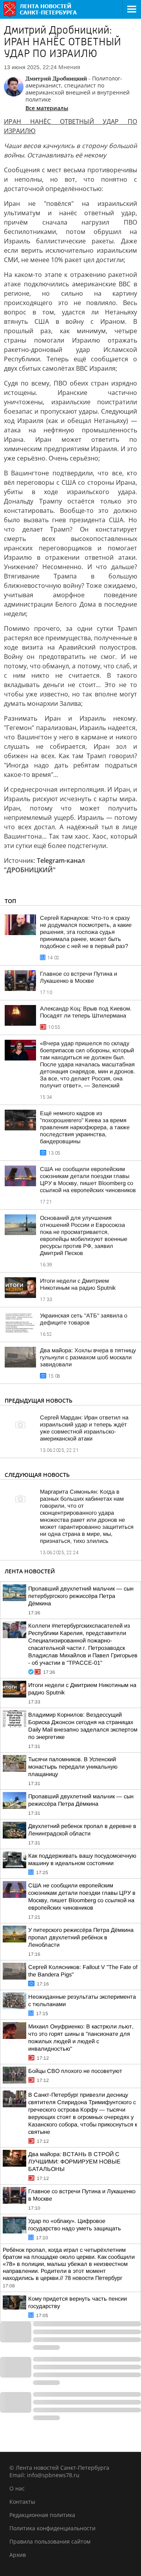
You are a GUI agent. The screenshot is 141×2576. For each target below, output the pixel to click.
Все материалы (47, 108)
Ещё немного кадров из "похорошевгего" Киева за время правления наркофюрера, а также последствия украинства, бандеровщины (85, 1127)
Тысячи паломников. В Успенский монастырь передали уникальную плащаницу (73, 1767)
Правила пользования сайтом (50, 2541)
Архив (18, 2555)
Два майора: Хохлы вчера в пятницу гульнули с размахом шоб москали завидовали (88, 1357)
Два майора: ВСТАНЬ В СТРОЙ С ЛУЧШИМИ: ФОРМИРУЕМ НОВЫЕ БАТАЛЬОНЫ (74, 2162)
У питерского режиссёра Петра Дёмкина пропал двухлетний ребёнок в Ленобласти (81, 1937)
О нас (17, 2488)
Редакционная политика (42, 2515)
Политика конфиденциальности (52, 2528)
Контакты (22, 2502)
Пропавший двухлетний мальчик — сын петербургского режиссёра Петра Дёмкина (81, 1596)
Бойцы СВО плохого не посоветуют (75, 2071)
